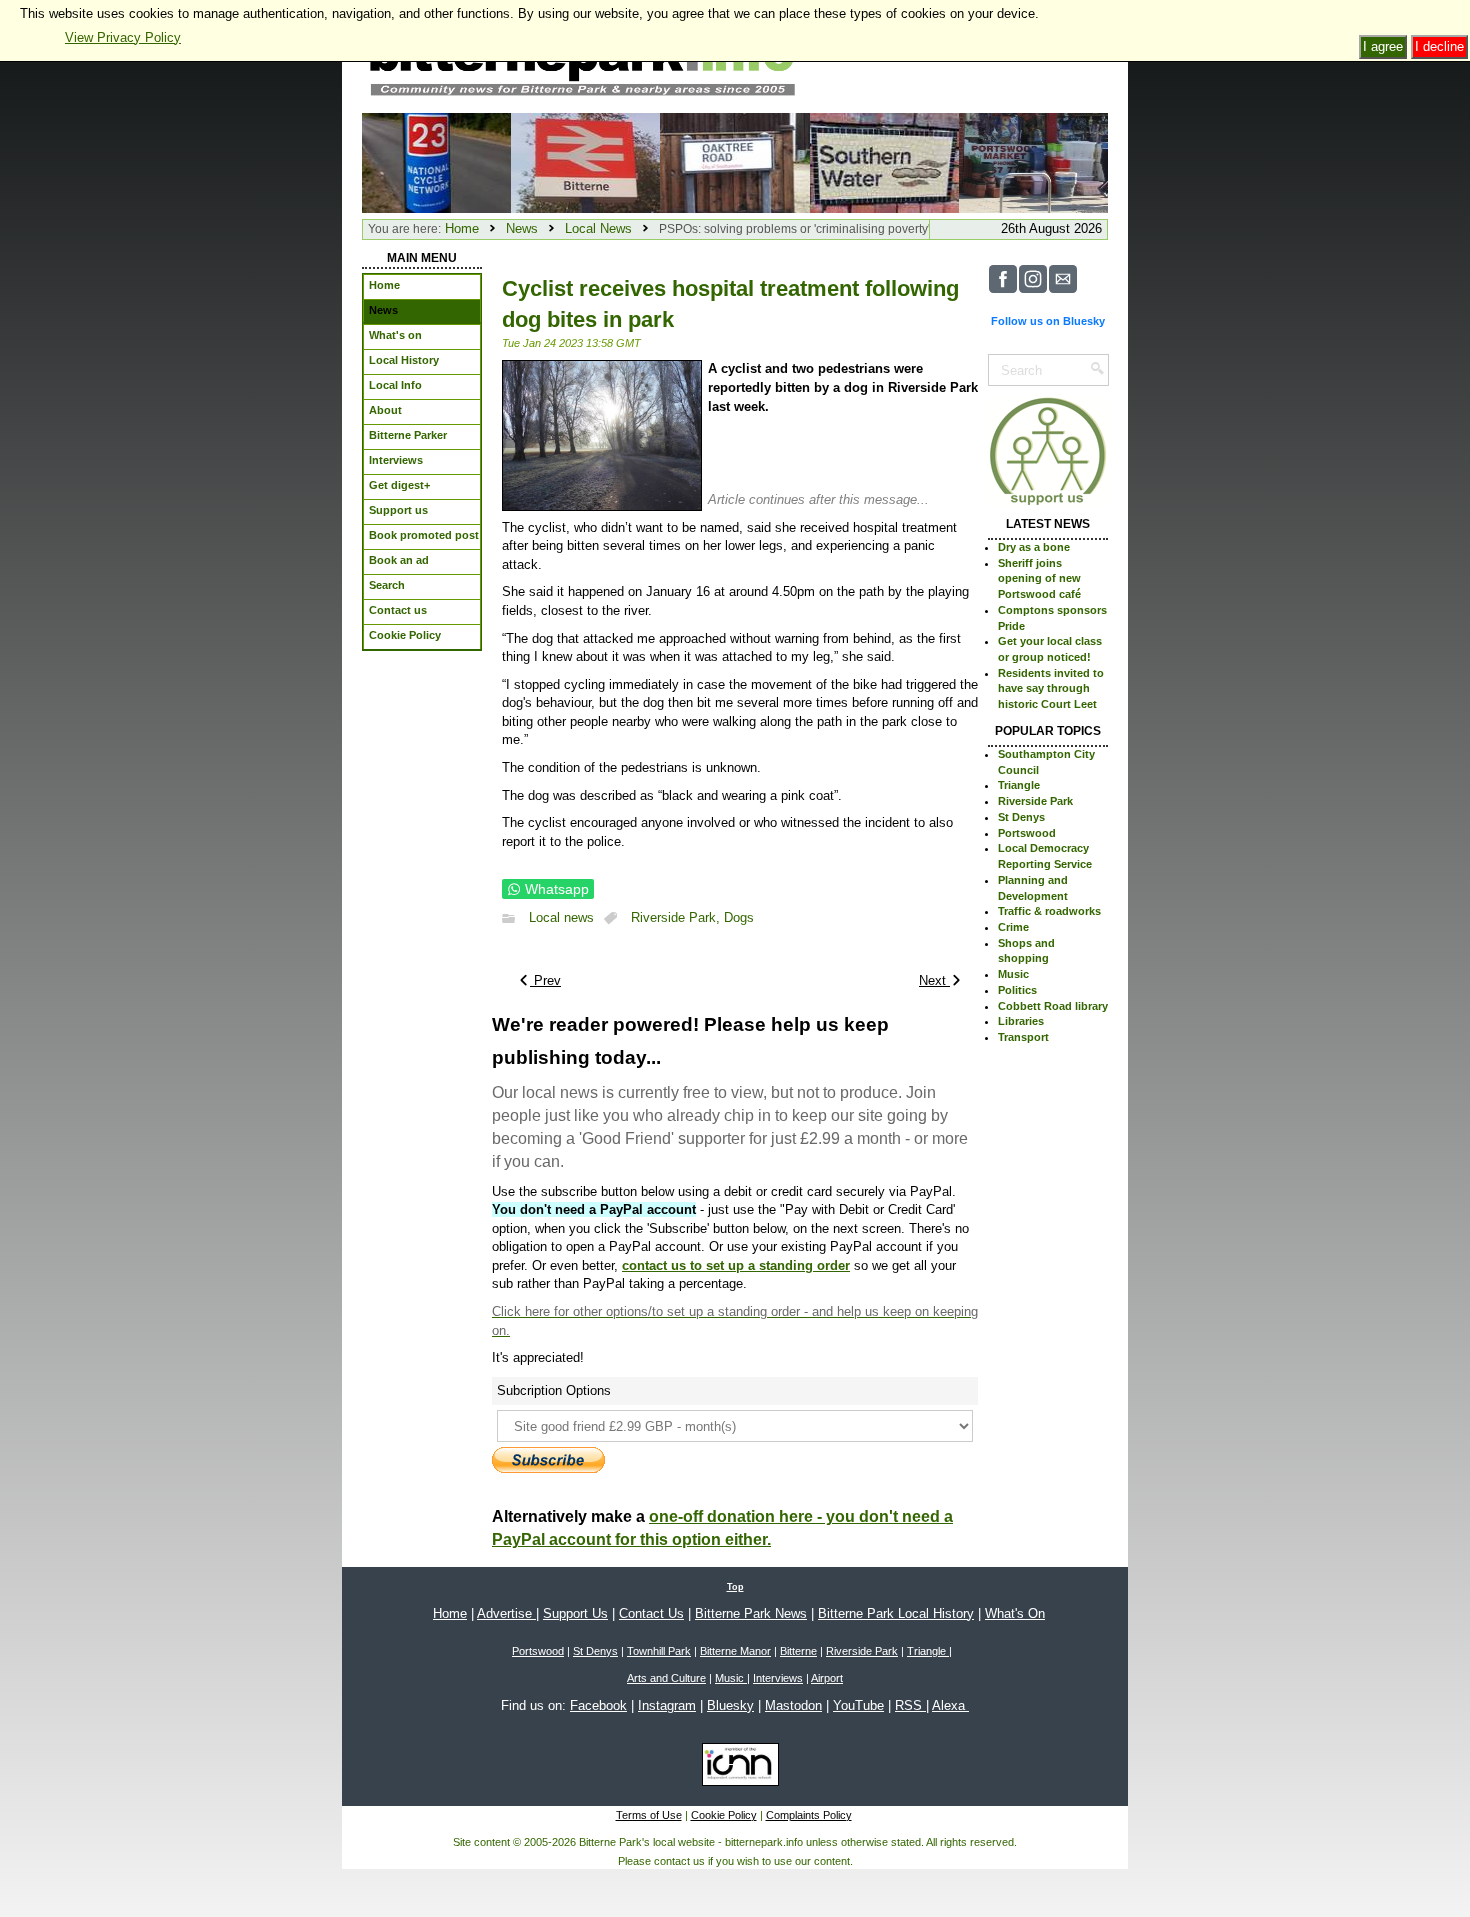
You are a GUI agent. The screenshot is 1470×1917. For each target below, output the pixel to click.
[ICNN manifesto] (735, 1768)
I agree (1383, 46)
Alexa (950, 1705)
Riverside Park (1035, 801)
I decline (1439, 46)
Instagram (667, 1705)
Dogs (739, 918)
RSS (910, 1705)
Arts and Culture (666, 1678)
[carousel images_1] (585, 161)
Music (1013, 974)
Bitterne (798, 1651)
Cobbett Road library (1053, 1006)
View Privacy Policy (123, 37)
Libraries (1021, 1021)
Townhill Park (659, 1651)
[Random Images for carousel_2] (1033, 161)
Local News (598, 228)
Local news (561, 918)
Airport (827, 1678)
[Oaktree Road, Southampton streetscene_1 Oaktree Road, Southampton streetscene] (734, 161)
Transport (1023, 1037)
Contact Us (651, 1613)
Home (462, 228)
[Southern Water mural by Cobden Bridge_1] (884, 161)
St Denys (1021, 817)
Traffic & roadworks (1049, 911)
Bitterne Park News (751, 1613)
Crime (1013, 927)
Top (735, 1587)
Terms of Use (649, 1815)
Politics (1017, 990)
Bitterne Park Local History (896, 1613)
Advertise (506, 1613)
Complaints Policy (809, 1815)
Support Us (575, 1613)
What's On (1015, 1613)
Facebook (598, 1705)
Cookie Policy (724, 1815)
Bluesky (730, 1705)
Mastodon (793, 1705)
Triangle (1019, 785)
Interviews (778, 1678)
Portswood (1027, 833)
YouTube (858, 1705)
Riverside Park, (677, 918)
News (522, 228)
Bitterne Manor (735, 1651)
